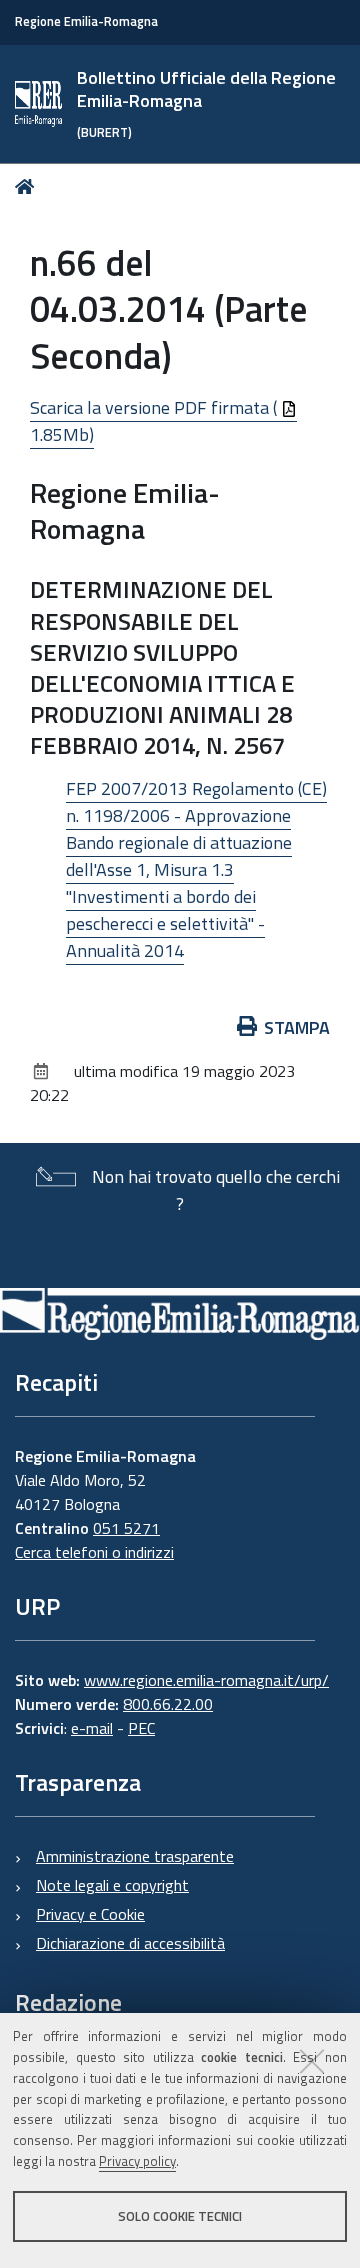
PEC (141, 1728)
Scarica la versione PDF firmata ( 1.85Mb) (155, 421)
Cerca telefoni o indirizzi (94, 1552)
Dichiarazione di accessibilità (130, 1943)
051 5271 (126, 1528)
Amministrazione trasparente (135, 1856)
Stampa (297, 1027)
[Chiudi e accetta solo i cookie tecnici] (312, 2061)
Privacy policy (137, 2161)
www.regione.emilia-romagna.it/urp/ (206, 1680)
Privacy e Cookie (90, 1914)
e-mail (92, 1728)
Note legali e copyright (112, 1885)
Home (28, 186)
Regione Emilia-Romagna (86, 21)
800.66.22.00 (168, 1704)
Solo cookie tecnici (180, 2216)
